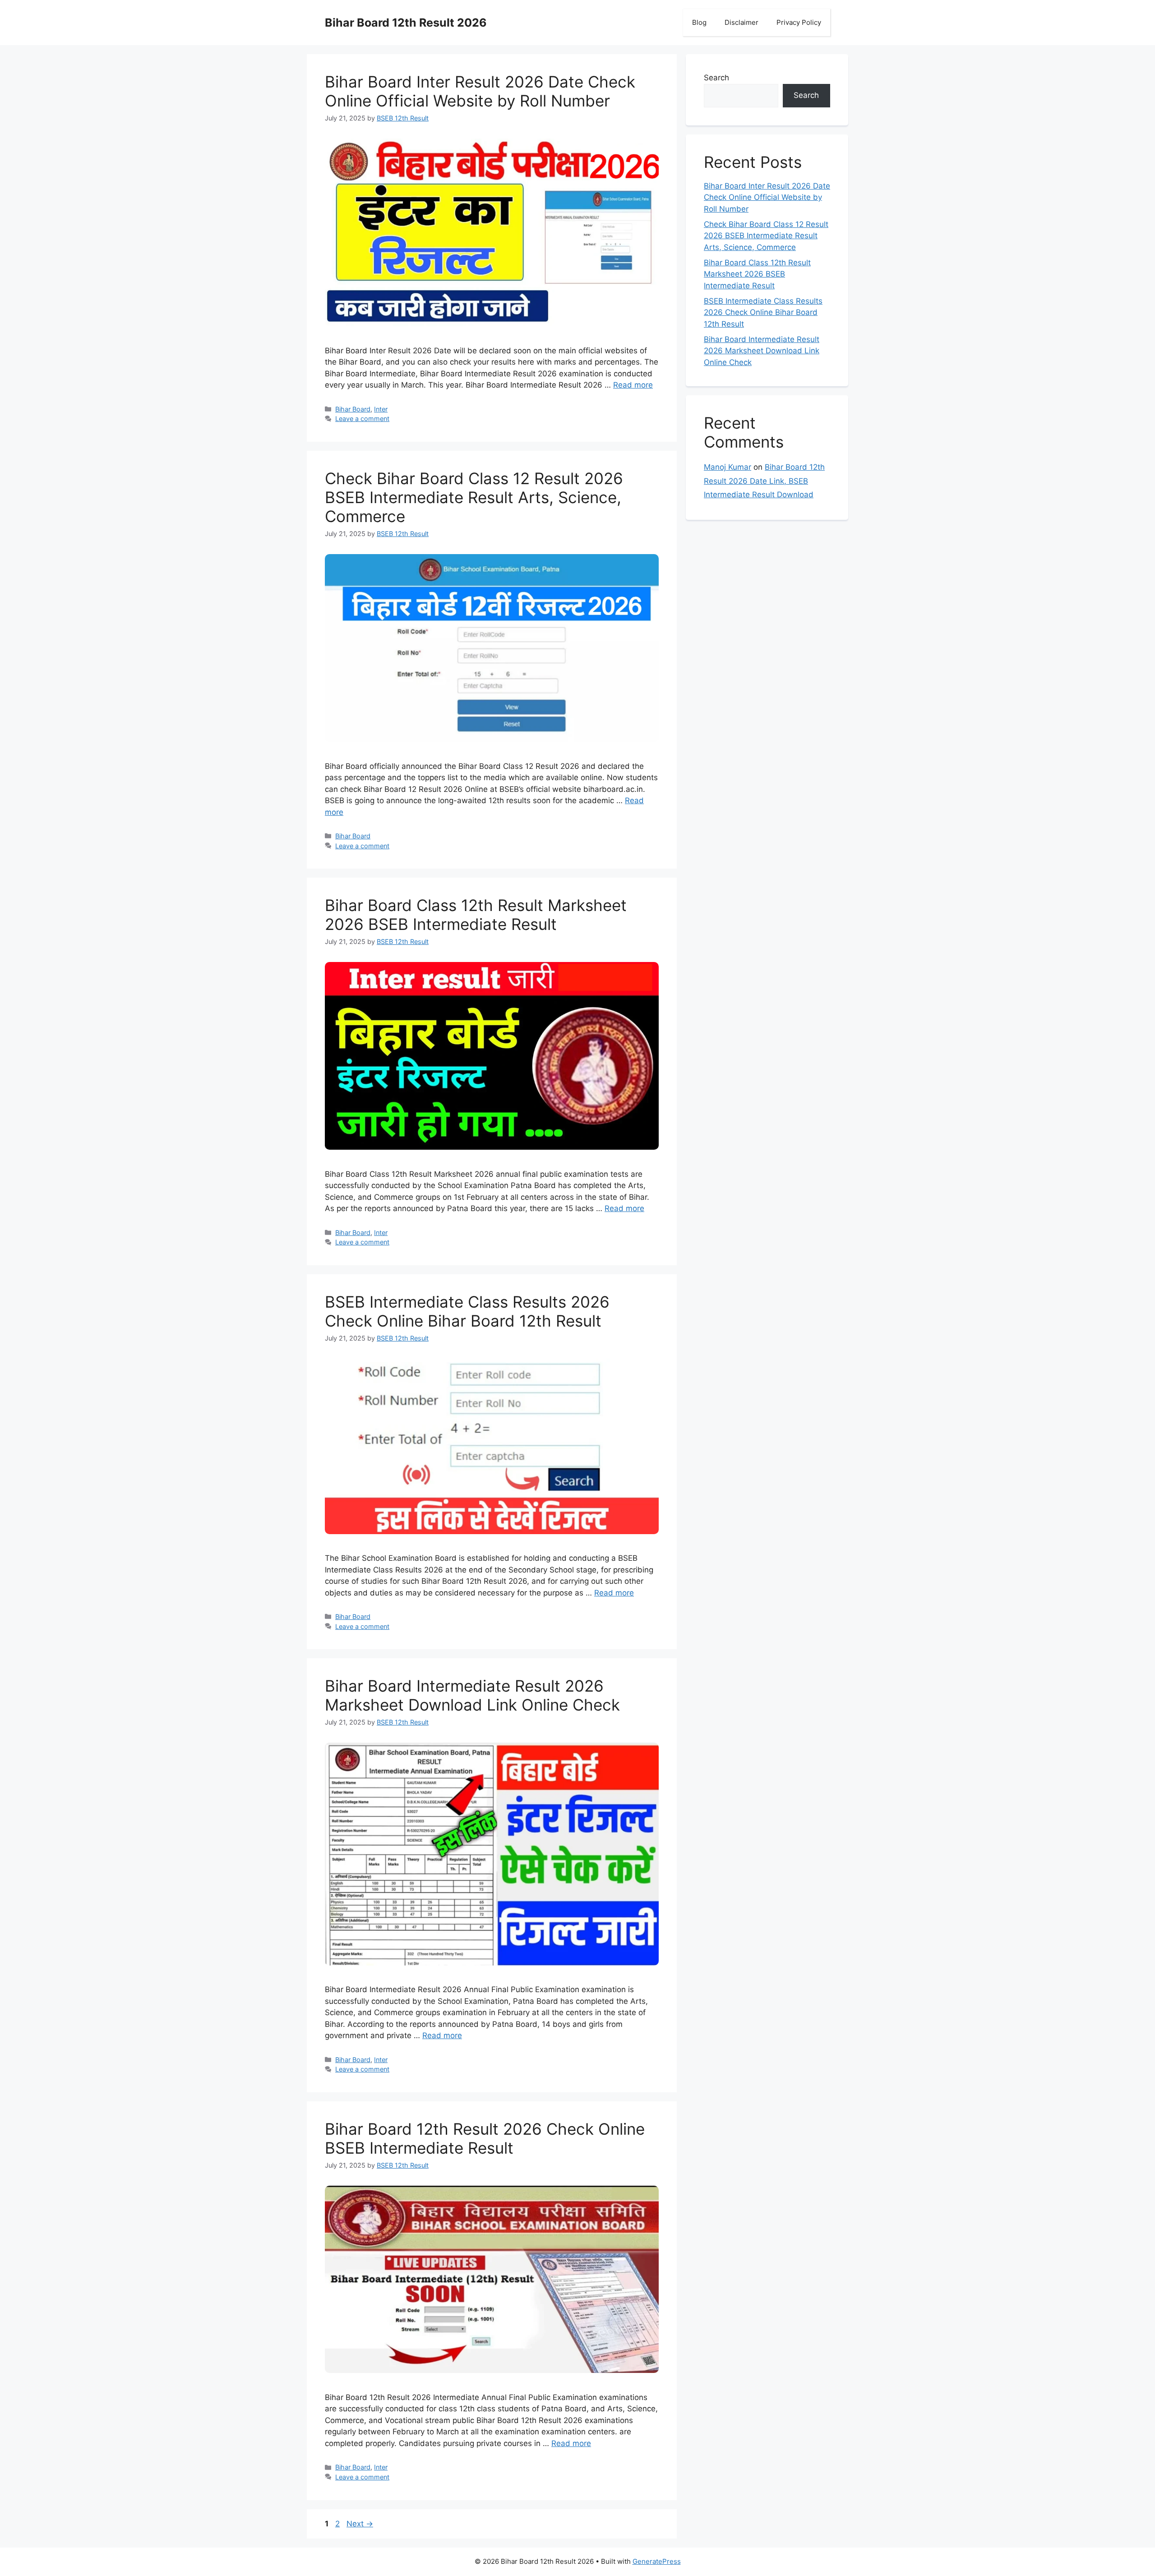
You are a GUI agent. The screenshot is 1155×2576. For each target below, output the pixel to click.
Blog (699, 22)
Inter (381, 409)
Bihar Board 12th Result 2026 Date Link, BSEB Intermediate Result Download (764, 481)
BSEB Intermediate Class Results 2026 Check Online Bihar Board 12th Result (467, 1311)
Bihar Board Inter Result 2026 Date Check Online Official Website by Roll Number (480, 91)
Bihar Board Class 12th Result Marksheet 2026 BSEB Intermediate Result (476, 915)
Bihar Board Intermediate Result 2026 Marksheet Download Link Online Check (472, 1695)
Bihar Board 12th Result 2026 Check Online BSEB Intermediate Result (485, 2138)
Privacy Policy (799, 22)
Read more (633, 385)
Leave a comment (362, 419)
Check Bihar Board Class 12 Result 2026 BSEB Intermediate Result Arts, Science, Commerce (474, 497)
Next (360, 2524)
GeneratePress (657, 2561)
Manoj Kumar (728, 467)
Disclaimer (742, 22)
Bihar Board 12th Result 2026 (406, 23)
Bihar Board (353, 409)
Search (716, 78)
